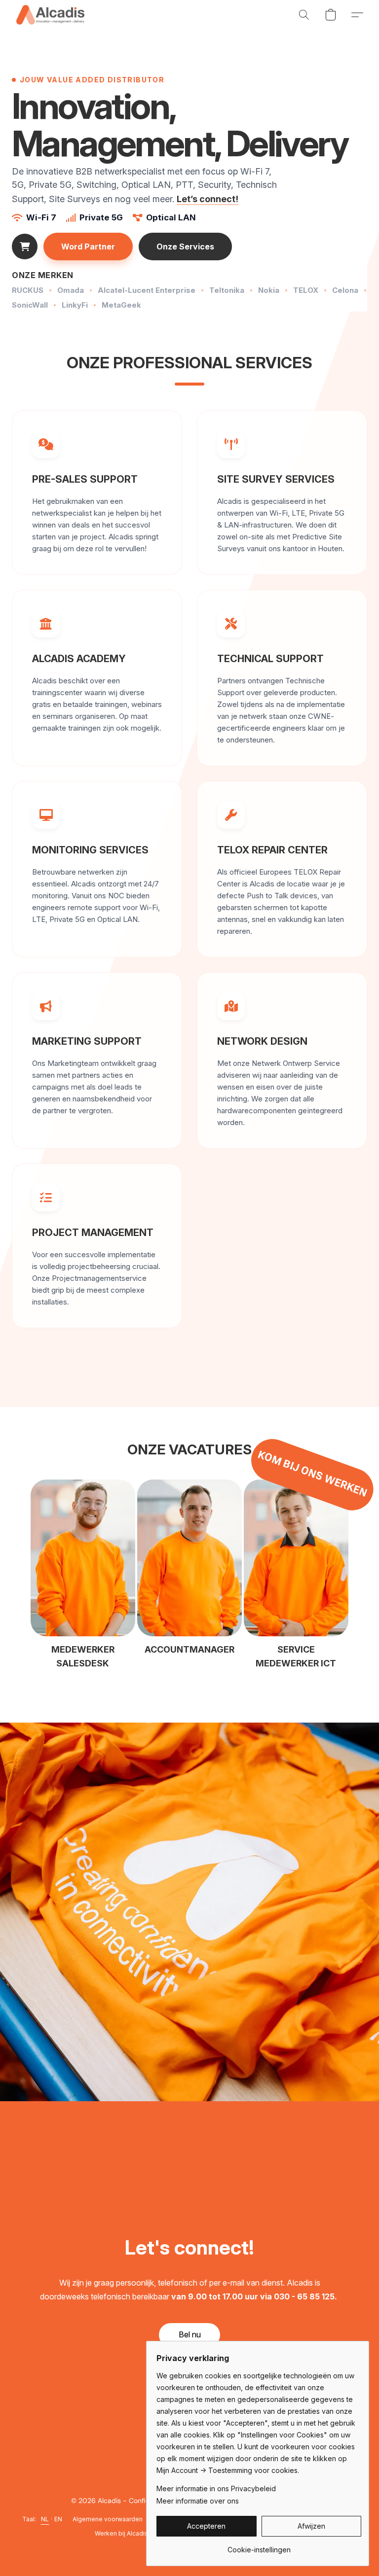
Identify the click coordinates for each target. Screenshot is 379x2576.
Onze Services (185, 247)
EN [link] (58, 2519)
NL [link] (45, 2519)
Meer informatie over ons (198, 2501)
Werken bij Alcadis (121, 2533)
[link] (259, 2546)
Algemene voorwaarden (108, 2519)
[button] (50, 15)
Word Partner (88, 247)
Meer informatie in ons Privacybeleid (216, 2488)
